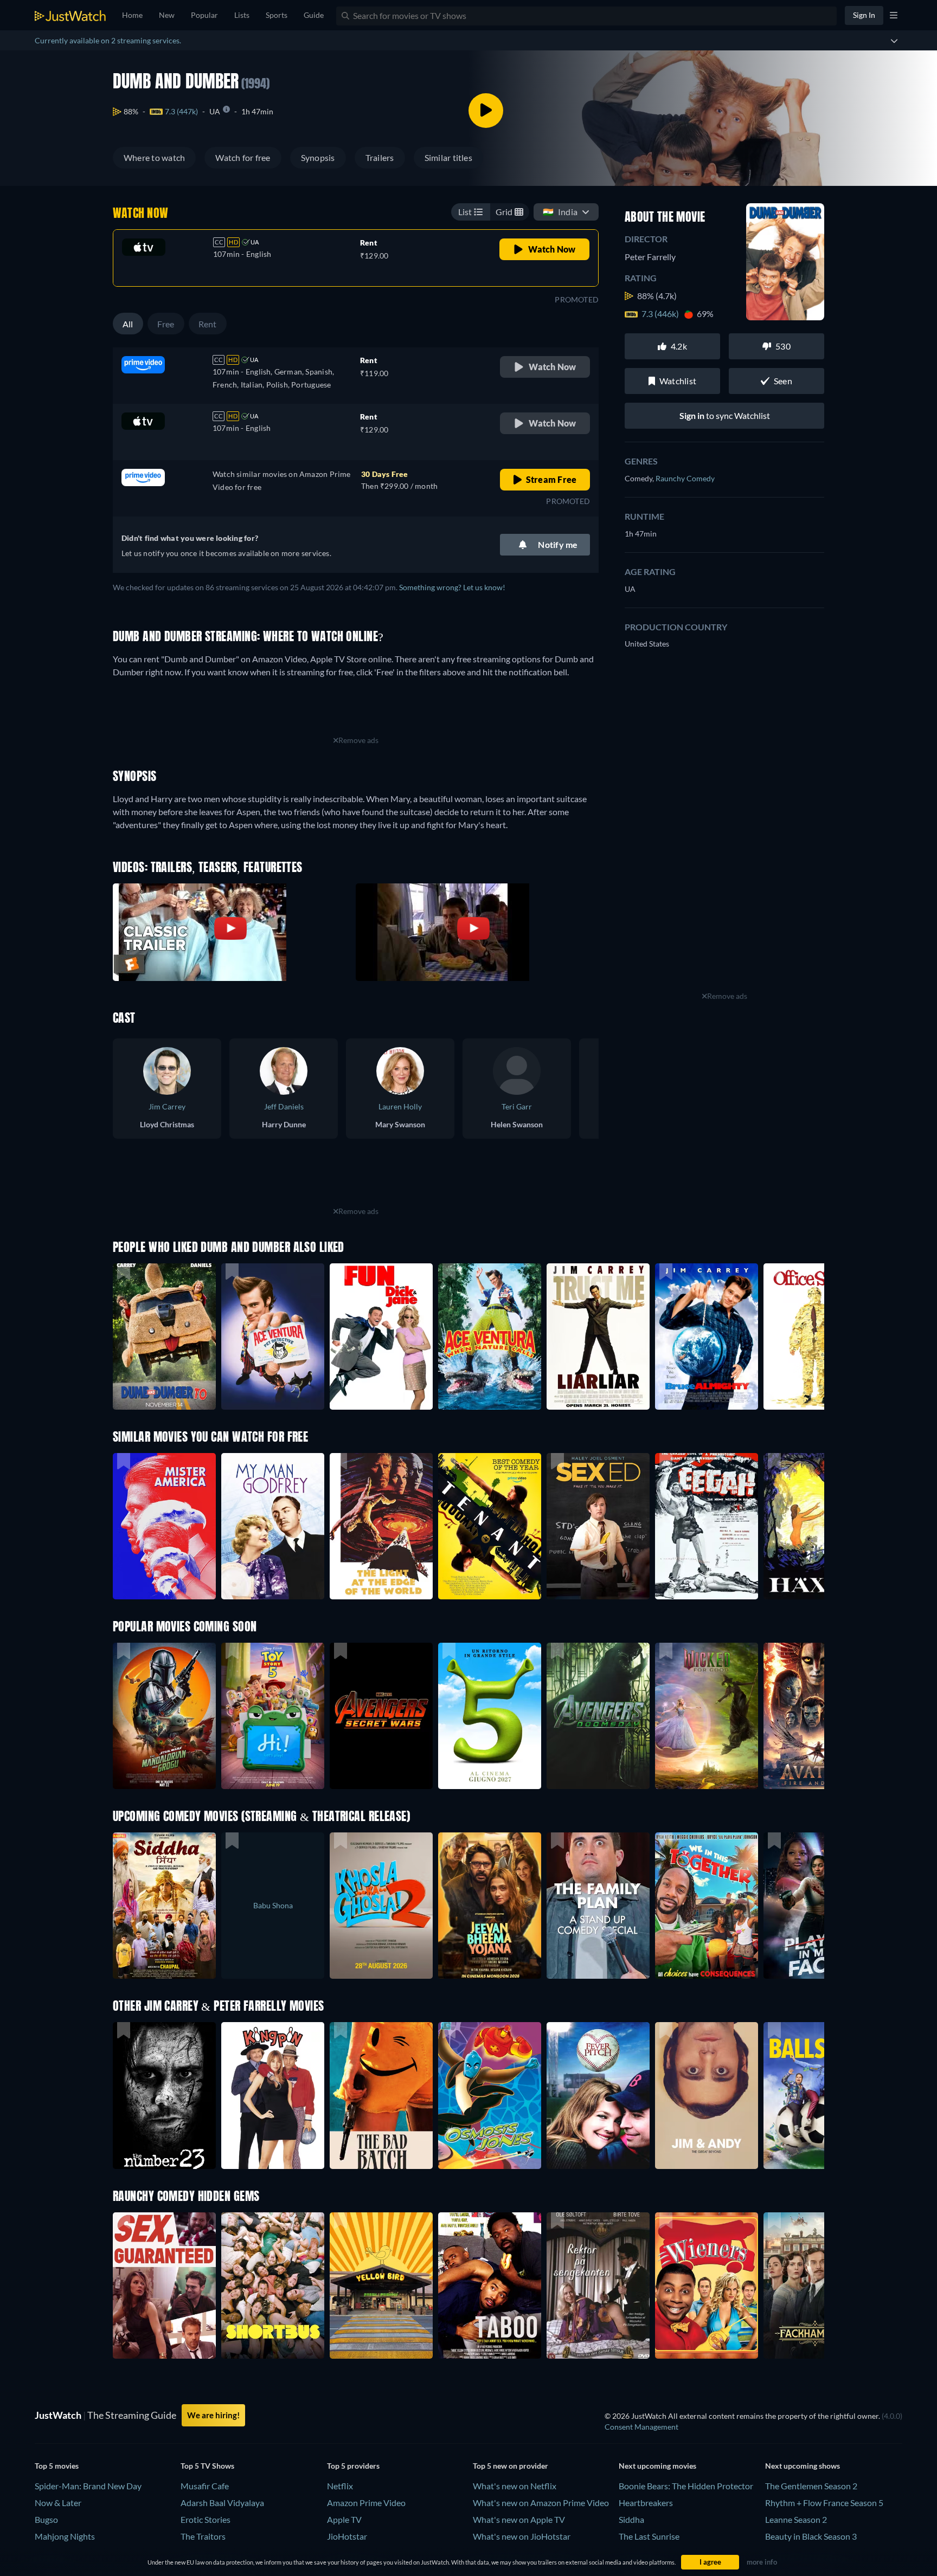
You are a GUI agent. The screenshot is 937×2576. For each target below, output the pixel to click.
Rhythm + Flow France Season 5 (824, 2503)
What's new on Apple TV (519, 2519)
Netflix (340, 2486)
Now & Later (58, 2503)
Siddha (631, 2519)
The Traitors (203, 2536)
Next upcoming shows (803, 2466)
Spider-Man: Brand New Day (88, 2486)
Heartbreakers (646, 2503)
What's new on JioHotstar (522, 2536)
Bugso (46, 2519)
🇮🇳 (560, 212)
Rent (208, 324)
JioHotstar (347, 2536)
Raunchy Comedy (685, 478)
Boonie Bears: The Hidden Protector (686, 2486)
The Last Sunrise (649, 2536)
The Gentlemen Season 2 (811, 2486)
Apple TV (344, 2519)
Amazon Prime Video (366, 2503)
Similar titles (448, 157)
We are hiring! (213, 2415)
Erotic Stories (206, 2519)
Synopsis (318, 157)
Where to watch (154, 157)
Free (166, 324)
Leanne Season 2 (796, 2519)
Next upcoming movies (657, 2466)
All (128, 324)
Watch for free (243, 157)
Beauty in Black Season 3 (811, 2536)
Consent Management (641, 2427)
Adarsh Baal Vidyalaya (222, 2503)
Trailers (380, 157)
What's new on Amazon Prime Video (541, 2503)
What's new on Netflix (515, 2486)
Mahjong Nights (65, 2536)
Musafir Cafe (205, 2486)
